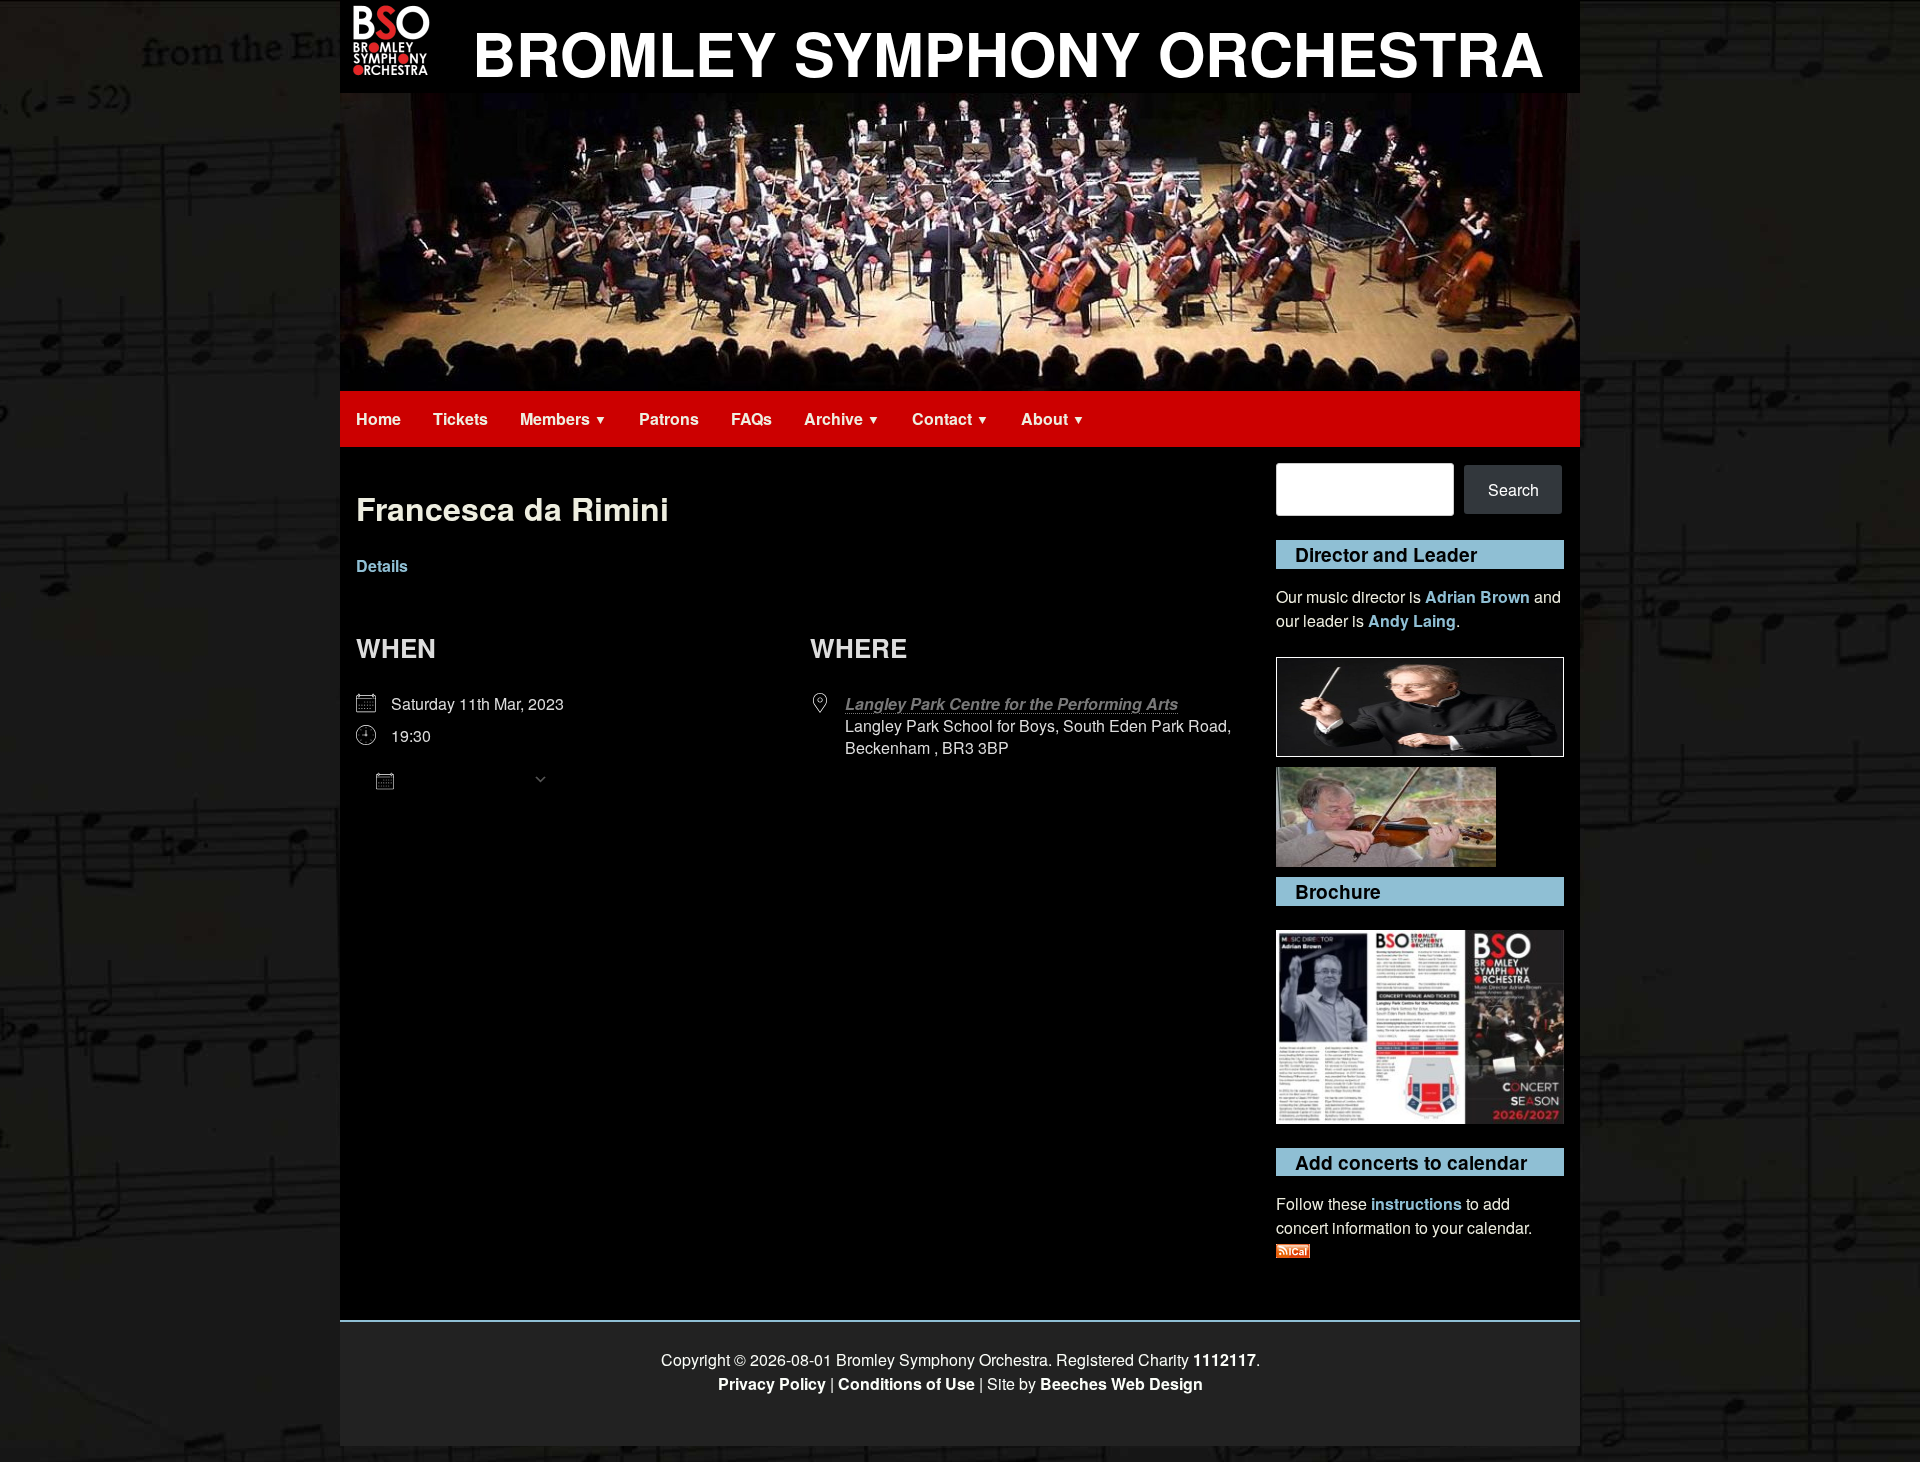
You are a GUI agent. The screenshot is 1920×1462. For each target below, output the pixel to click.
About (1044, 418)
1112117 (1224, 1359)
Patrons (669, 418)
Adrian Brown (1477, 596)
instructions (1416, 1203)
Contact (942, 418)
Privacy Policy (772, 1383)
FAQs (751, 418)
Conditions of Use (906, 1383)
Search (1513, 489)
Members (555, 418)
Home (378, 418)
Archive (833, 418)
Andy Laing (1412, 620)
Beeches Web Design (1121, 1383)
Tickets (460, 418)
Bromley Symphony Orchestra (1008, 52)
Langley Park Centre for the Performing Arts (1011, 703)
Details (382, 565)
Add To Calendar (463, 779)
